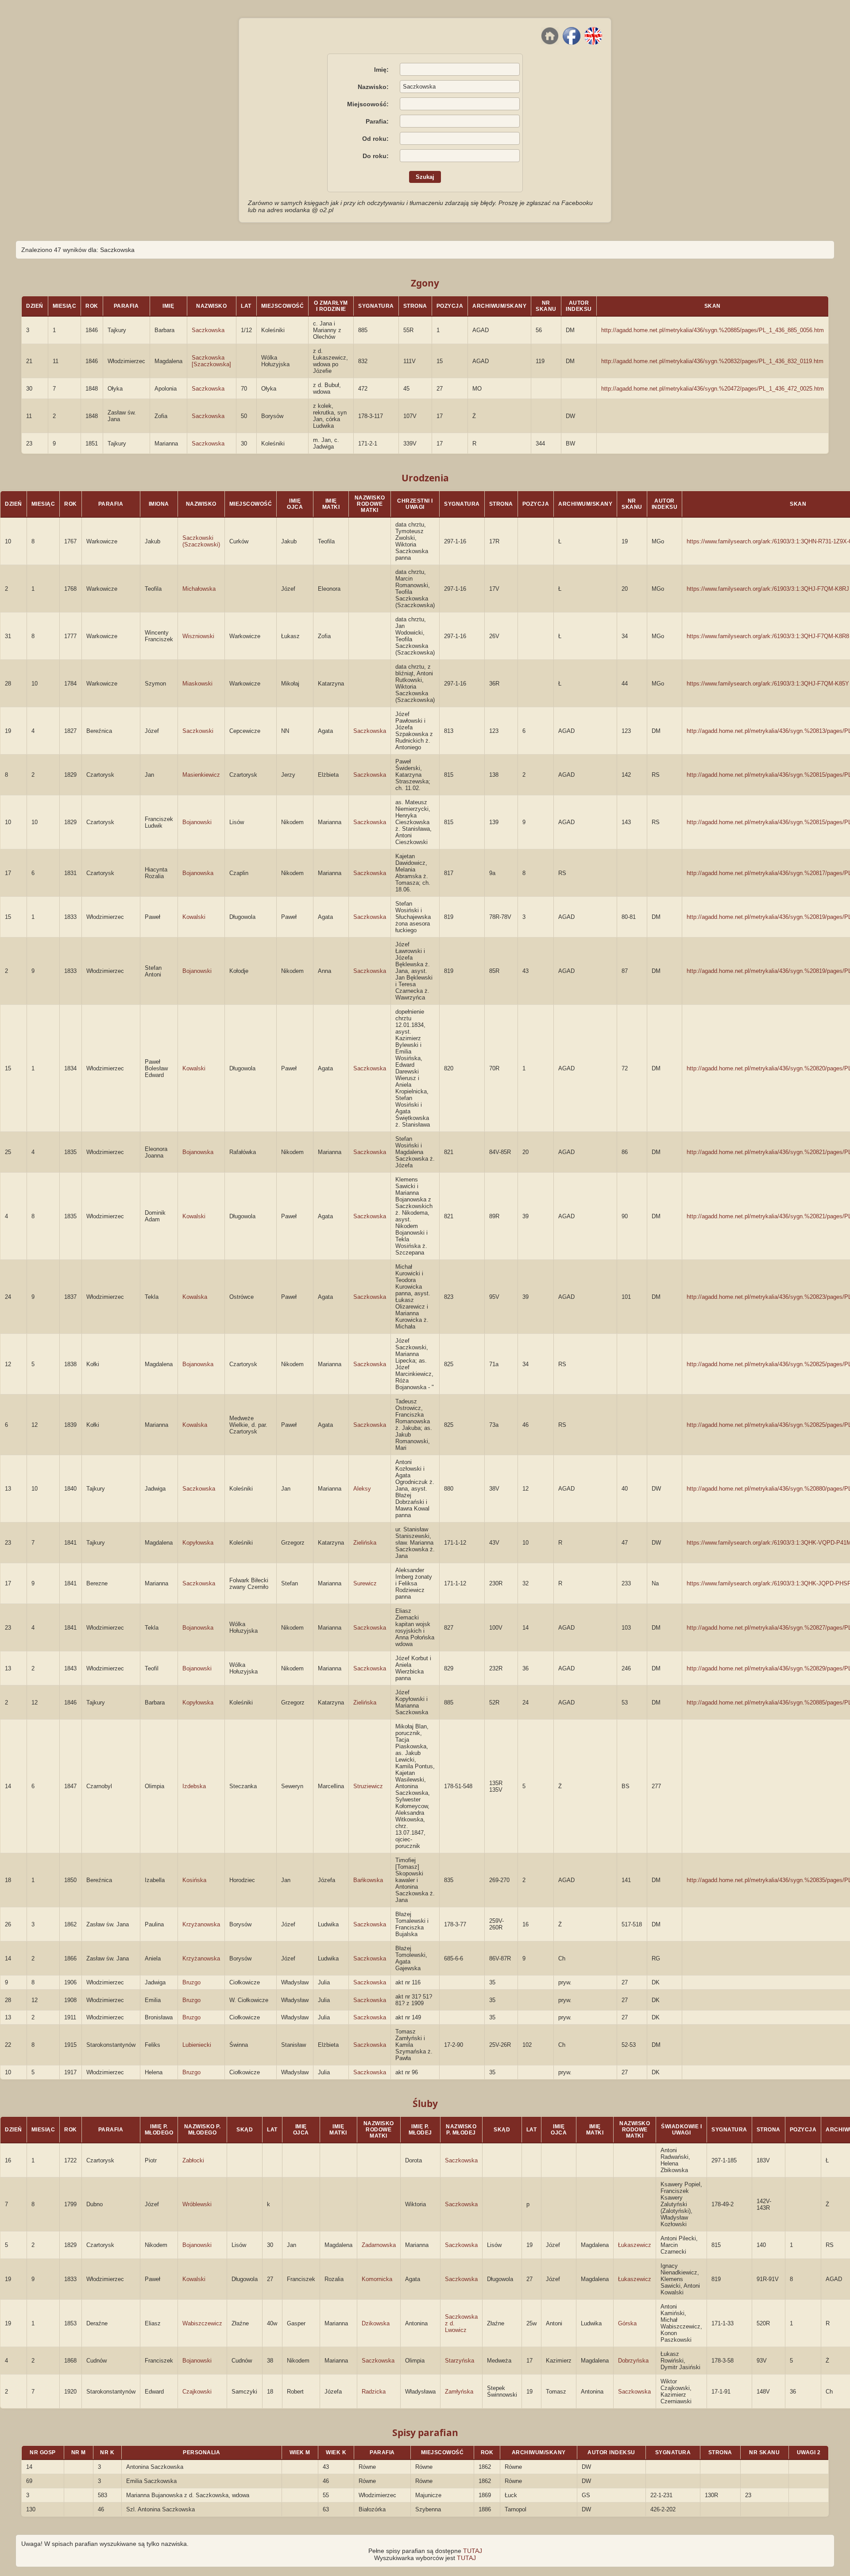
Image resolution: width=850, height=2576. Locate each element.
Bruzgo (191, 1982)
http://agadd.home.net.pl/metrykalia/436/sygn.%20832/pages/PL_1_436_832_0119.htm (712, 361)
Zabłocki (193, 2160)
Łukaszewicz (635, 2245)
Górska (627, 2323)
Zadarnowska (379, 2245)
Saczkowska (208, 330)
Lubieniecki (197, 2045)
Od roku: (375, 139)
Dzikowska (376, 2323)
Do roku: (376, 156)
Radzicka (374, 2392)
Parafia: (377, 121)
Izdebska (194, 1786)
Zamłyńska (459, 2392)
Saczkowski (198, 731)
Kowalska (195, 1297)
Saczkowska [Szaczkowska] (211, 361)
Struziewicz (368, 1786)
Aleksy (362, 1489)
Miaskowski (197, 684)
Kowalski (194, 917)
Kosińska (194, 1880)
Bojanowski (197, 822)
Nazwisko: (373, 87)
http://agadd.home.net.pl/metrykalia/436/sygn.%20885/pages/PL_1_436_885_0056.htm (713, 330)
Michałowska (199, 589)
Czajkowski (197, 2392)
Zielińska (365, 1543)
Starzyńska (460, 2361)
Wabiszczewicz (202, 2323)
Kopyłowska (198, 1543)
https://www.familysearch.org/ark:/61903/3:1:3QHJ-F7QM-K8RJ (768, 589)
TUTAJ (473, 2551)
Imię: (381, 70)
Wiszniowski (198, 636)
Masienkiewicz (201, 775)
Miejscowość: (368, 104)
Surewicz (365, 1583)
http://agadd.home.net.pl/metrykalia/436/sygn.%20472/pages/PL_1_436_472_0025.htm (713, 389)
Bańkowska (368, 1880)
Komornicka (377, 2279)
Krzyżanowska (201, 1924)
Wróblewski (197, 2204)
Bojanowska (198, 873)
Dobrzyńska (633, 2361)
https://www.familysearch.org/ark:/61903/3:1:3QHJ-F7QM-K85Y (768, 684)
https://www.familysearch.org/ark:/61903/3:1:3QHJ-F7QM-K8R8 (768, 636)
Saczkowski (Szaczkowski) (201, 541)
